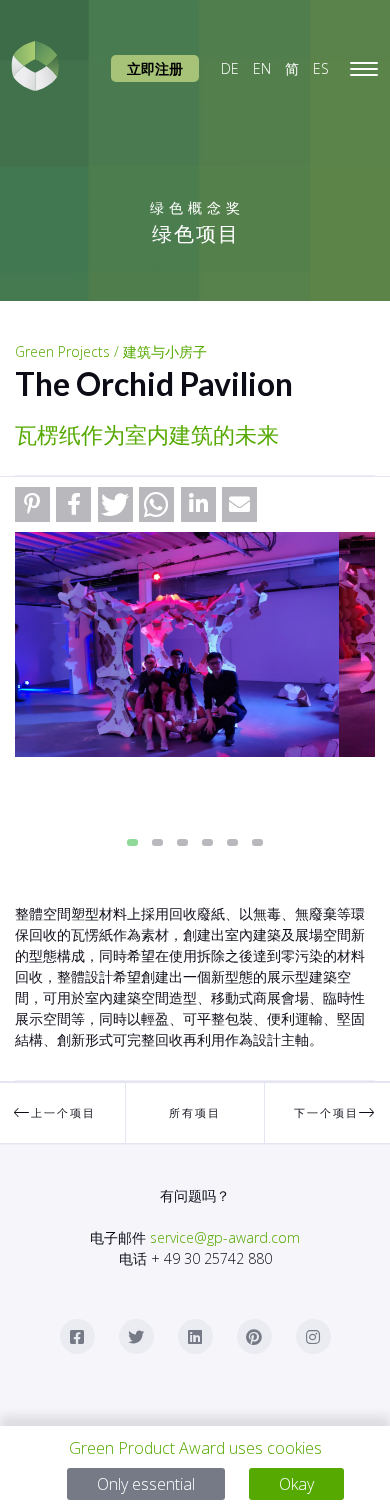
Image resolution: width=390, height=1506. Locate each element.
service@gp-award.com (225, 1237)
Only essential (146, 1484)
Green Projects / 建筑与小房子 (111, 351)
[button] (32, 504)
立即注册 (155, 68)
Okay (296, 1484)
